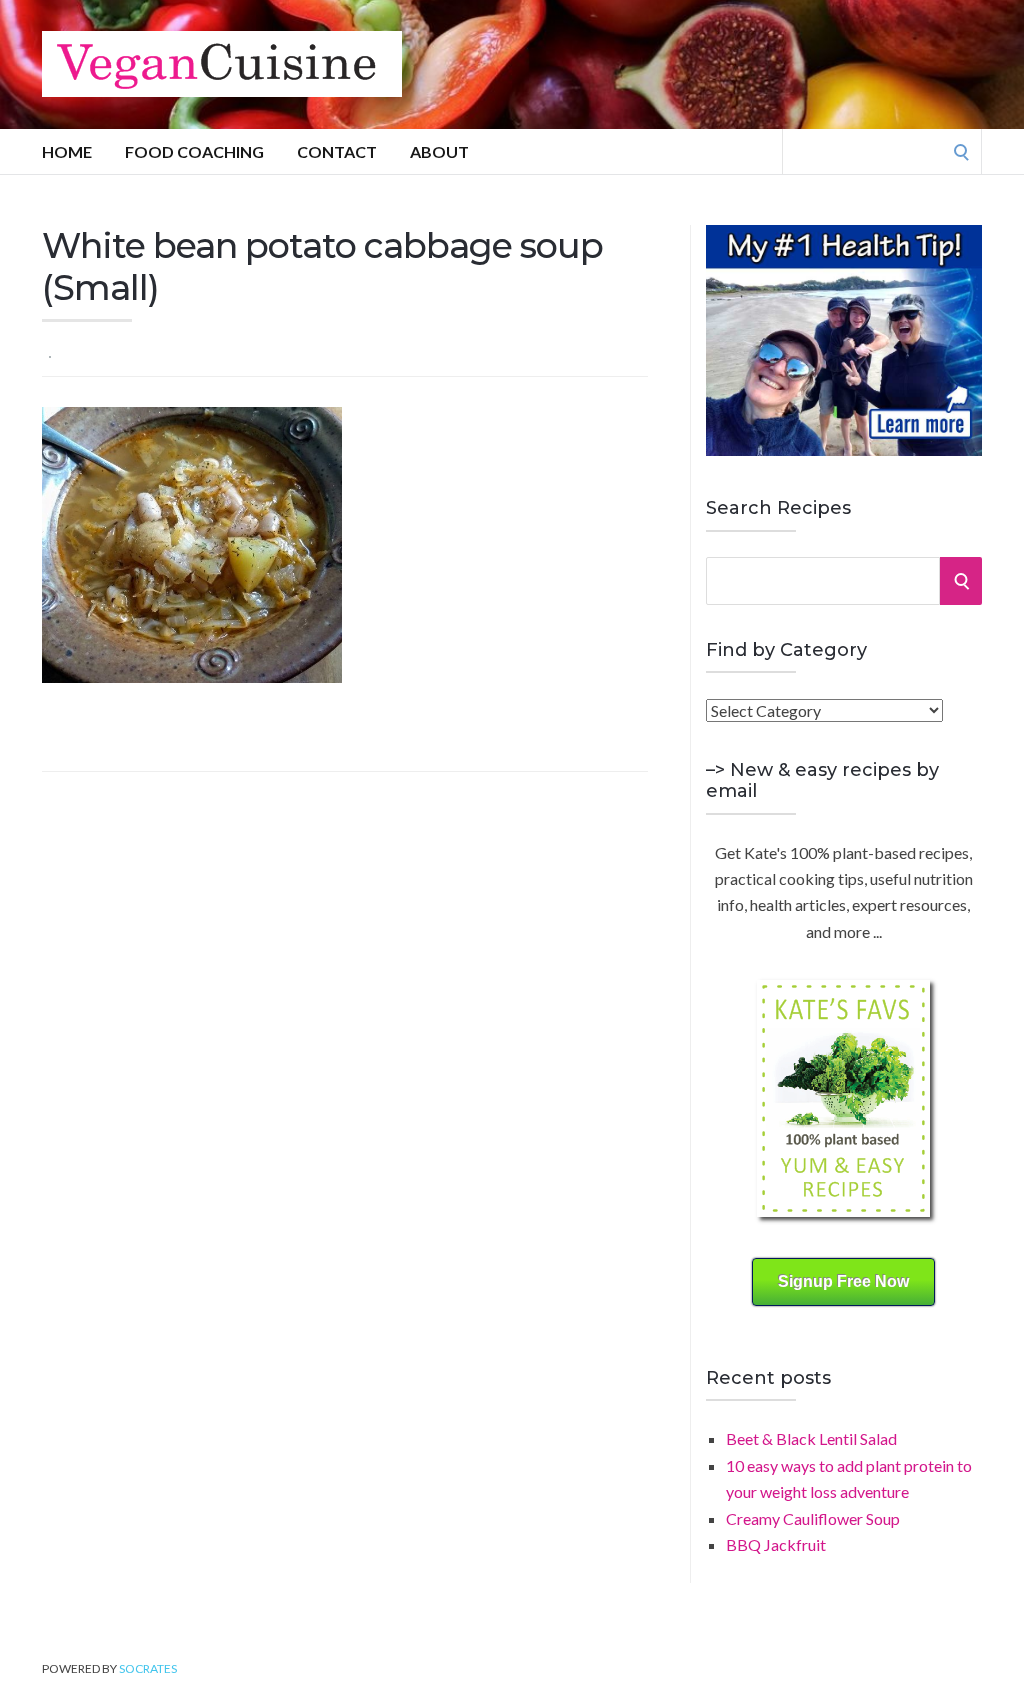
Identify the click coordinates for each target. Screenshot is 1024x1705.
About (439, 151)
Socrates (148, 1668)
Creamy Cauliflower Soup (813, 1518)
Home (67, 151)
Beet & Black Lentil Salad (811, 1438)
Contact (337, 151)
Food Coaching (194, 151)
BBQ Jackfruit (776, 1544)
